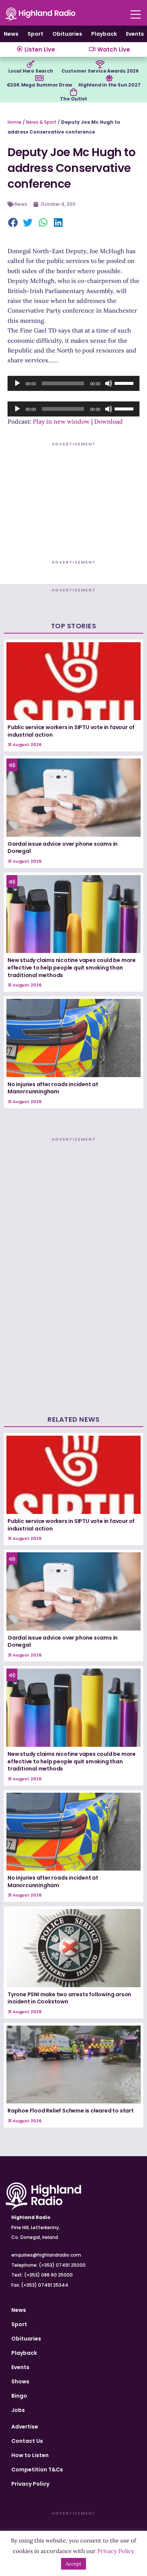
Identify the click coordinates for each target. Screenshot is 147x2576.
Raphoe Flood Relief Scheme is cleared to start (71, 2111)
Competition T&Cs (37, 2470)
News (11, 34)
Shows (20, 2381)
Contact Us (27, 2441)
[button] (13, 223)
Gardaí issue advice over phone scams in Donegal (63, 848)
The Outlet (73, 99)
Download (109, 421)
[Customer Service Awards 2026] (100, 64)
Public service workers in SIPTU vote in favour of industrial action (71, 731)
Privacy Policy (30, 2484)
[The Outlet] (73, 92)
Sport (35, 34)
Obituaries (67, 34)
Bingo (19, 2396)
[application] (73, 383)
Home (15, 122)
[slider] (125, 383)
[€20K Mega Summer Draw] (39, 78)
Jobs (18, 2410)
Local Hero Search (31, 71)
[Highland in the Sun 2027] (109, 78)
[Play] (17, 383)
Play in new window (61, 421)
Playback (104, 34)
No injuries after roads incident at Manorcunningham (53, 1088)
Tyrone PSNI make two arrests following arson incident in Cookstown (69, 1998)
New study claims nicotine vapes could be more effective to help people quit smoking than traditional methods (72, 967)
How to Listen (30, 2455)
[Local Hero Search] (31, 64)
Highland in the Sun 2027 (109, 85)
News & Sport (41, 122)
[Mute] (109, 383)
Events (135, 34)
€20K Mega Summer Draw (39, 85)
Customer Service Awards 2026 (100, 71)
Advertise (25, 2427)
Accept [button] (73, 2564)
